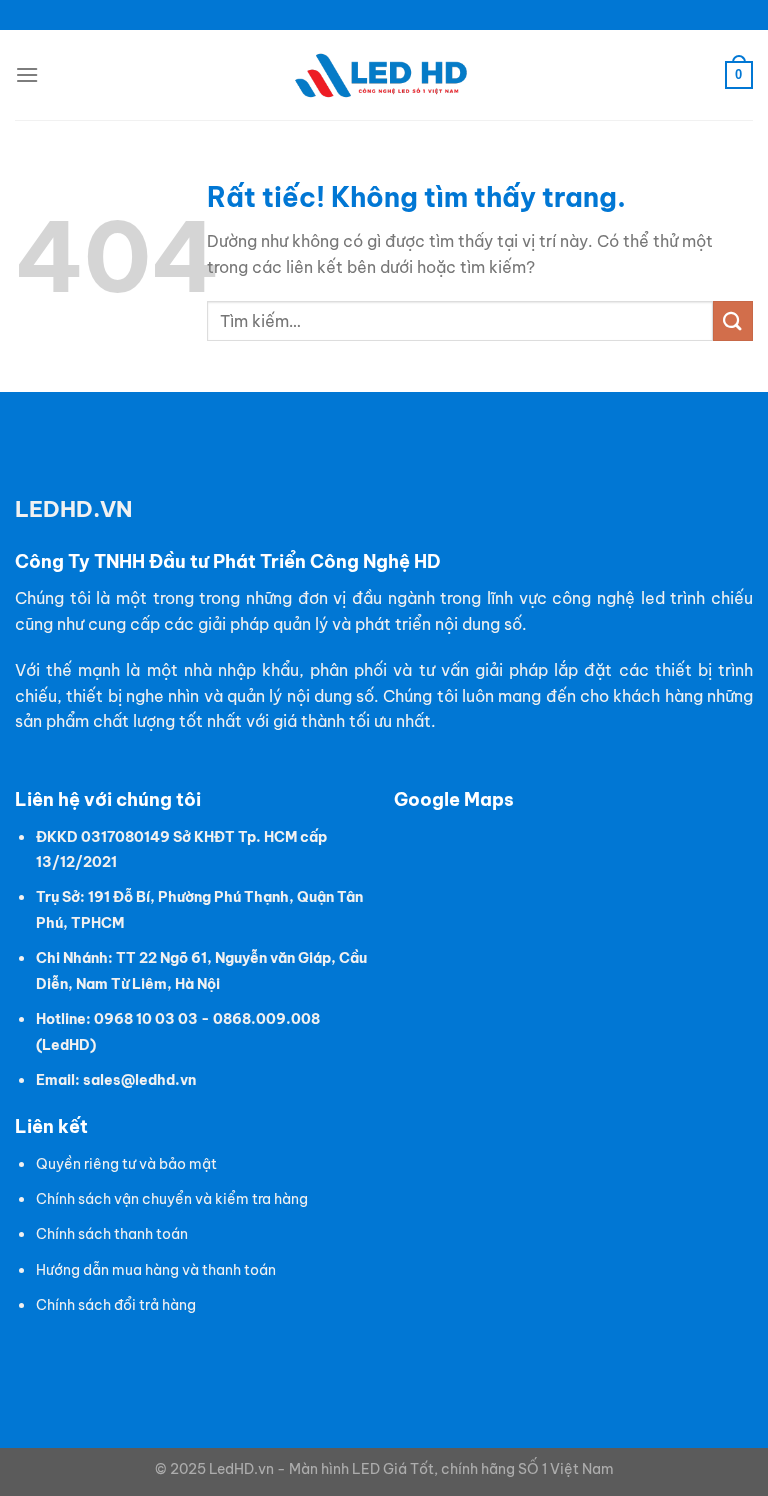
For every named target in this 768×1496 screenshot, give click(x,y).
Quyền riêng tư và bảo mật (126, 1164)
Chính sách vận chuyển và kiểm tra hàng (172, 1199)
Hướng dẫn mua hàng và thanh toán (156, 1270)
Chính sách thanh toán (112, 1234)
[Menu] (27, 74)
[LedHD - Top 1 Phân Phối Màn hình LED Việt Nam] (384, 75)
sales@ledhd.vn (139, 1080)
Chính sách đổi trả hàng (116, 1305)
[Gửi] (733, 320)
